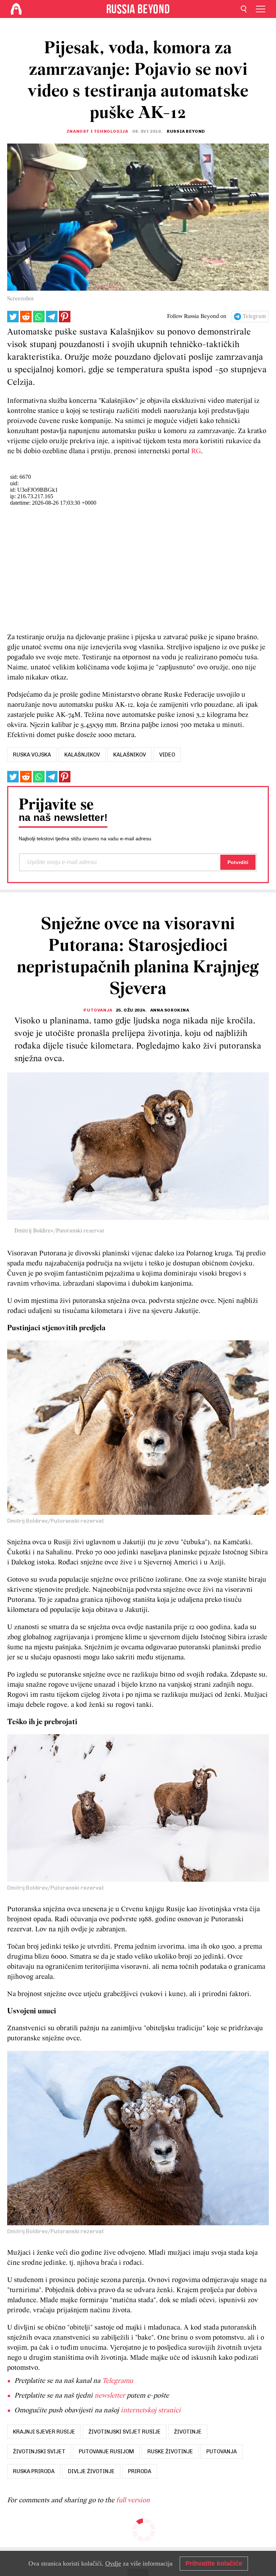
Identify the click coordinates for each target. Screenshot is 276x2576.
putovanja (222, 2452)
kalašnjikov (82, 755)
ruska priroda (34, 2471)
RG (196, 451)
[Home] (16, 9)
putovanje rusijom (106, 2452)
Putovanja (98, 1010)
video (167, 755)
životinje (188, 2432)
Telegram (254, 317)
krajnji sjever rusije (44, 2432)
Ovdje (113, 2563)
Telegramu (118, 2381)
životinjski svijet (39, 2452)
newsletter (110, 2396)
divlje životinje (91, 2471)
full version (133, 2500)
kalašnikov (130, 755)
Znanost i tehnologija (97, 131)
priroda (140, 2471)
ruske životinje (170, 2452)
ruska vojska (32, 755)
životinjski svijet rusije (125, 2432)
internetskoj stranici (151, 2411)
